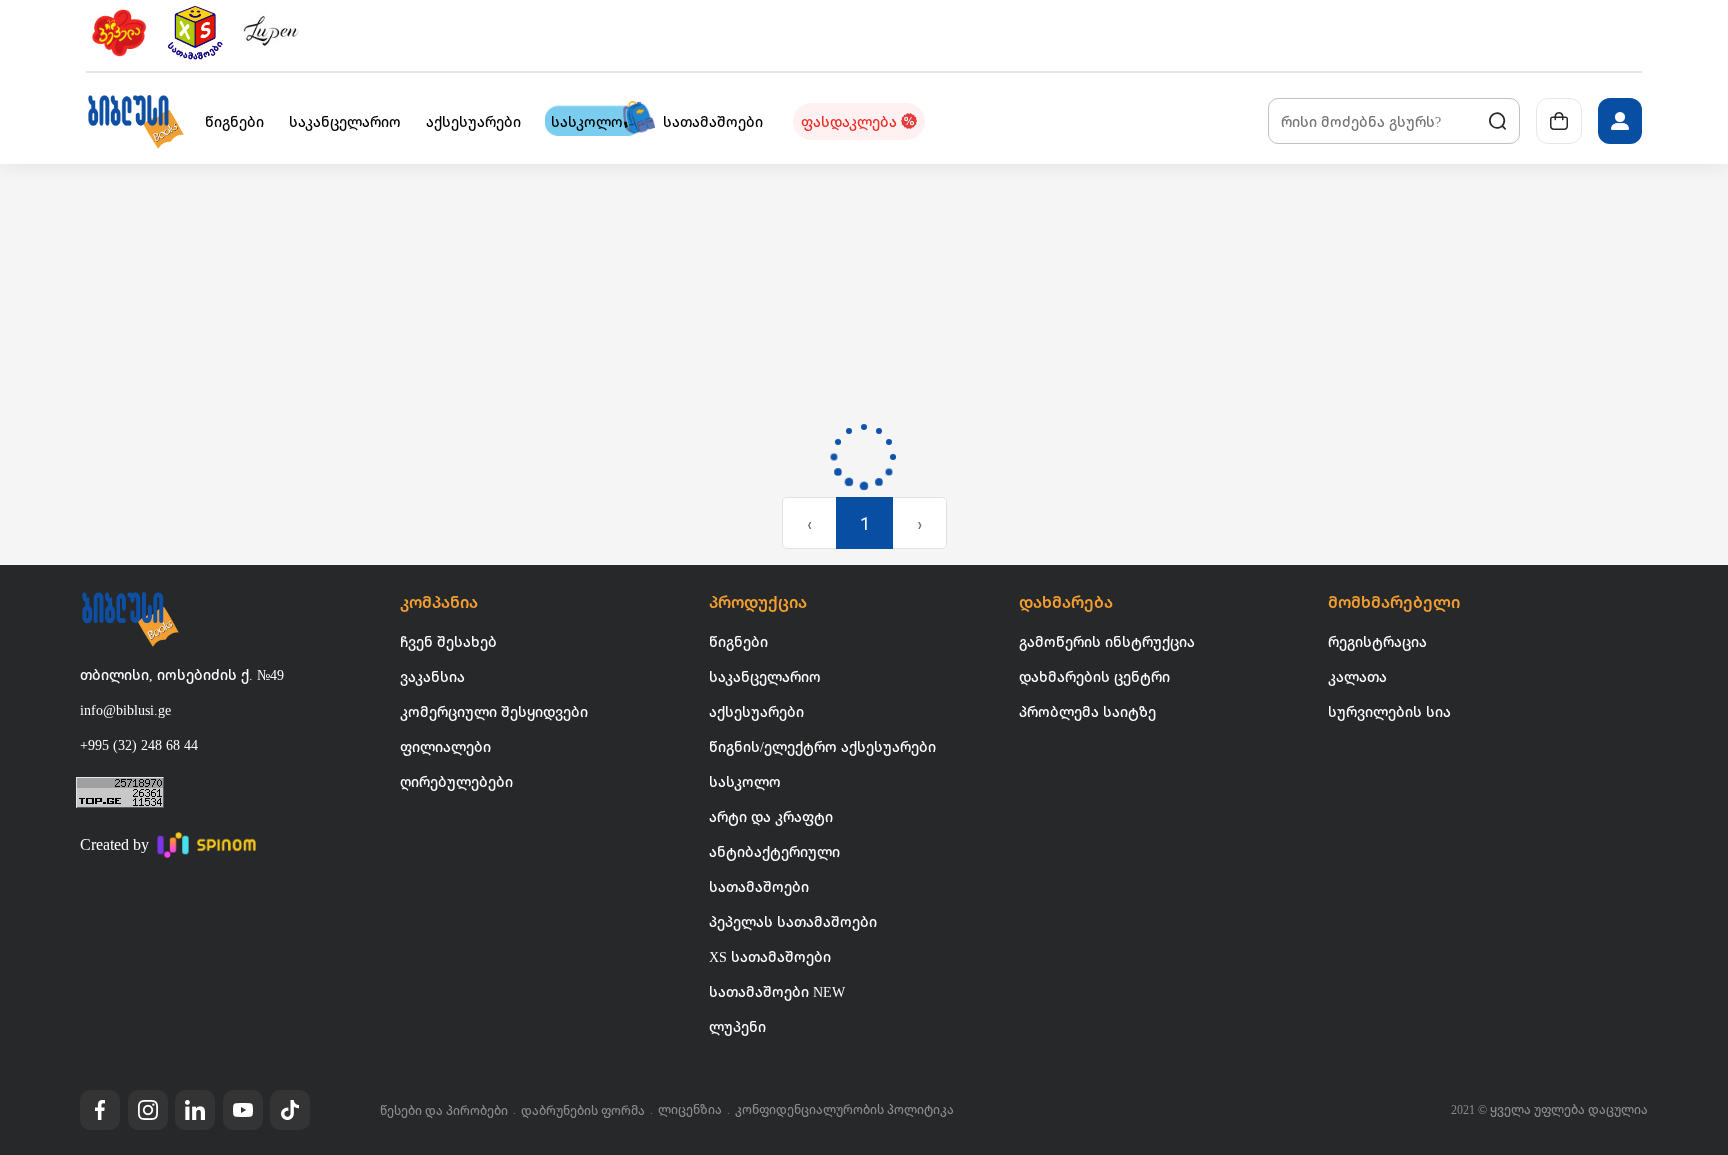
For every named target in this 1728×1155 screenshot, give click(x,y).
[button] (135, 121)
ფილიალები (445, 746)
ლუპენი (737, 1026)
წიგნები (738, 641)
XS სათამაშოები (770, 956)
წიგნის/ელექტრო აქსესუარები (822, 746)
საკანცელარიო (765, 676)
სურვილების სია (1389, 711)
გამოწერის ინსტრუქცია (1107, 641)
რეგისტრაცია (1377, 641)
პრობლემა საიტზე (1087, 711)
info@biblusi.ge (125, 709)
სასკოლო (745, 781)
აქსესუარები (756, 711)
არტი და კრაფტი (771, 816)
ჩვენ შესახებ (448, 641)
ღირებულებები (456, 781)
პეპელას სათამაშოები (793, 921)
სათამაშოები (759, 886)
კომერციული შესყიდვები (494, 711)
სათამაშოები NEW (777, 991)
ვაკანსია (432, 676)
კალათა (1357, 676)
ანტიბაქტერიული (774, 851)
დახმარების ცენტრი (1094, 676)
